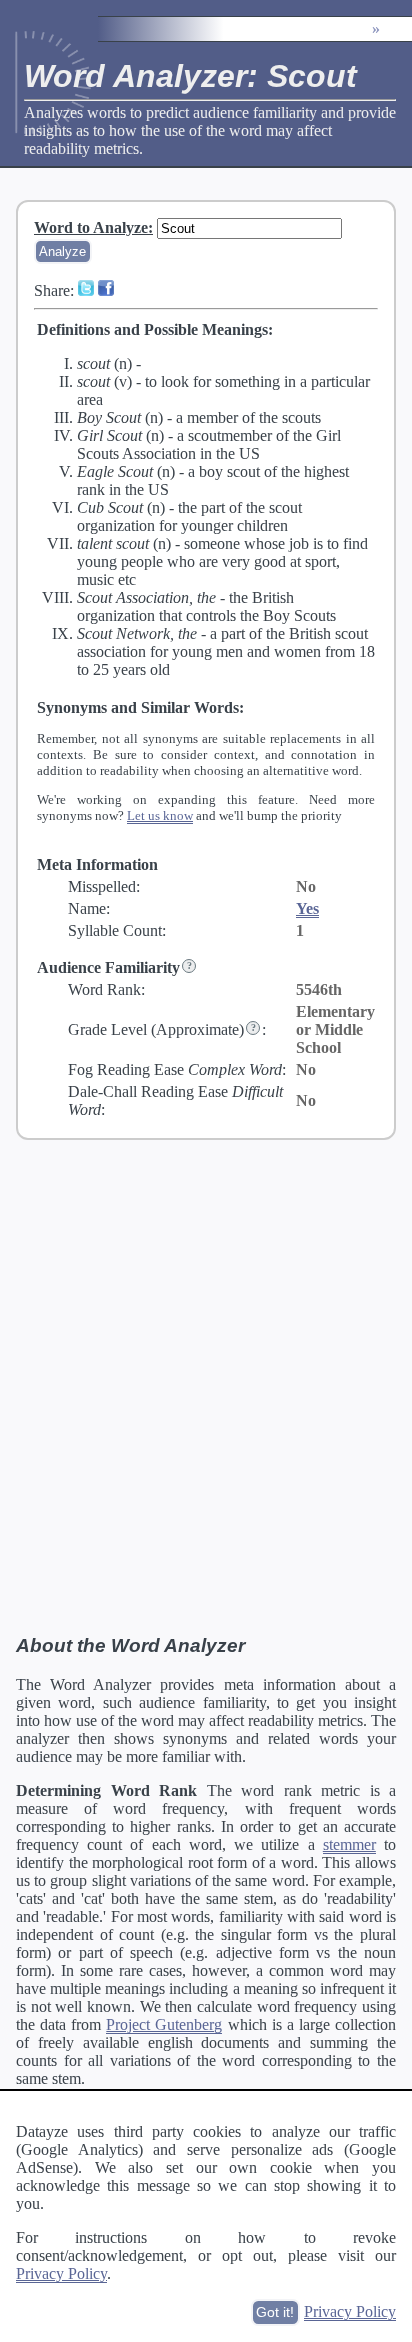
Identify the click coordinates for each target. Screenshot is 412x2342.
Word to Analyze (91, 227)
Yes (307, 908)
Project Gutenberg (164, 2024)
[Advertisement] (206, 1386)
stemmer (349, 1844)
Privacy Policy (61, 2273)
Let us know (160, 815)
